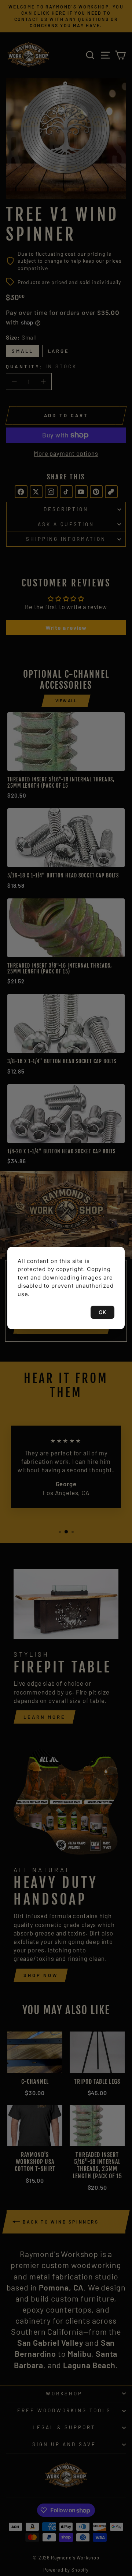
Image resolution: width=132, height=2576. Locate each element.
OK (102, 1312)
